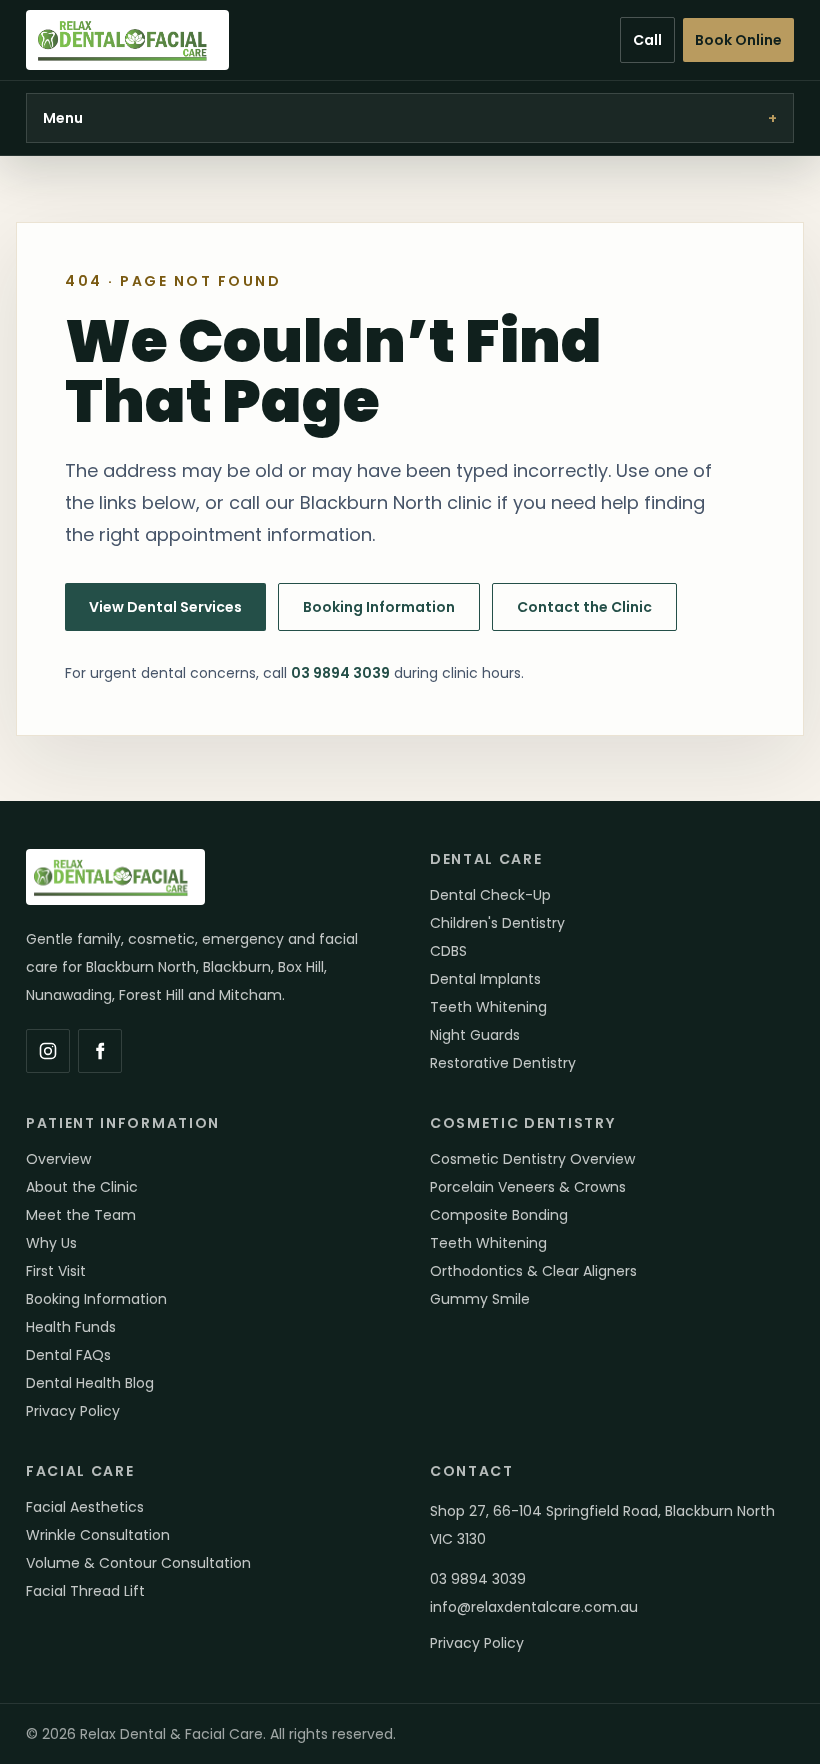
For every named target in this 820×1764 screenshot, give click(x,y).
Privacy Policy (73, 1411)
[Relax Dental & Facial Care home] (127, 40)
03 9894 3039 (340, 673)
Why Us (51, 1243)
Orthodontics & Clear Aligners (533, 1271)
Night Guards (475, 1035)
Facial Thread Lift (85, 1591)
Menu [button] (410, 118)
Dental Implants (485, 979)
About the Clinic (82, 1187)
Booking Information (379, 607)
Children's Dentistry (497, 923)
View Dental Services (165, 607)
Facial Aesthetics (85, 1507)
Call (647, 40)
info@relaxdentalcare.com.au (534, 1607)
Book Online (738, 40)
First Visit (56, 1271)
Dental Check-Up (490, 895)
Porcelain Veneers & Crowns (528, 1187)
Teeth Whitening (488, 1007)
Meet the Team (81, 1215)
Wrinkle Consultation (98, 1535)
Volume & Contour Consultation (138, 1563)
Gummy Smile (480, 1299)
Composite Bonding (499, 1215)
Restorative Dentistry (503, 1063)
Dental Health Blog (90, 1383)
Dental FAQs (68, 1355)
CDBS (448, 951)
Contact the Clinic (584, 607)
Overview (58, 1159)
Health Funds (71, 1327)
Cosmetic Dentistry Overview (532, 1159)
